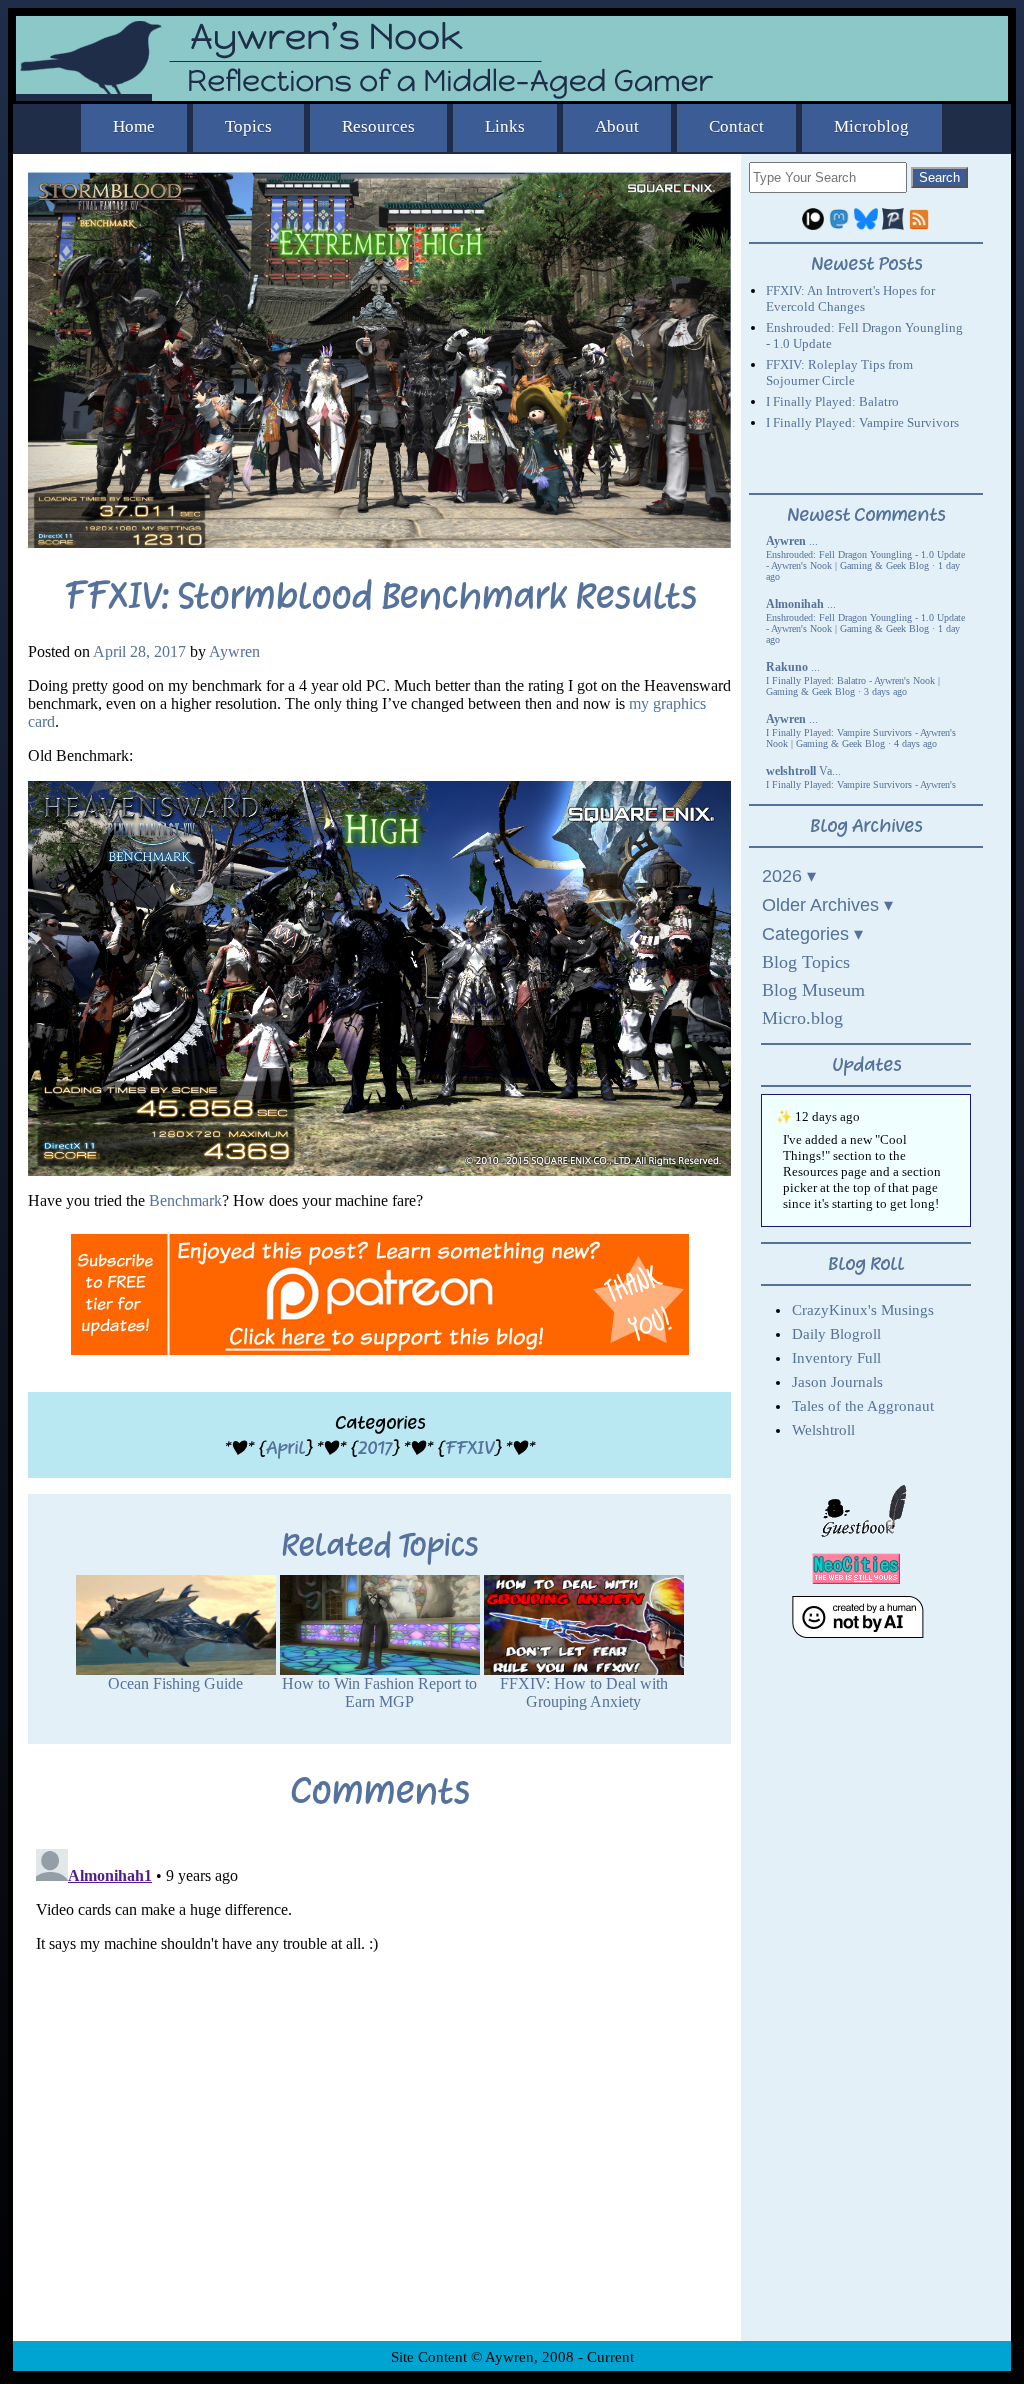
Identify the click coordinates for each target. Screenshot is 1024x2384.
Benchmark (185, 1200)
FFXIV (469, 1447)
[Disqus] (379, 2091)
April (285, 1447)
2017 (375, 1447)
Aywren (234, 651)
